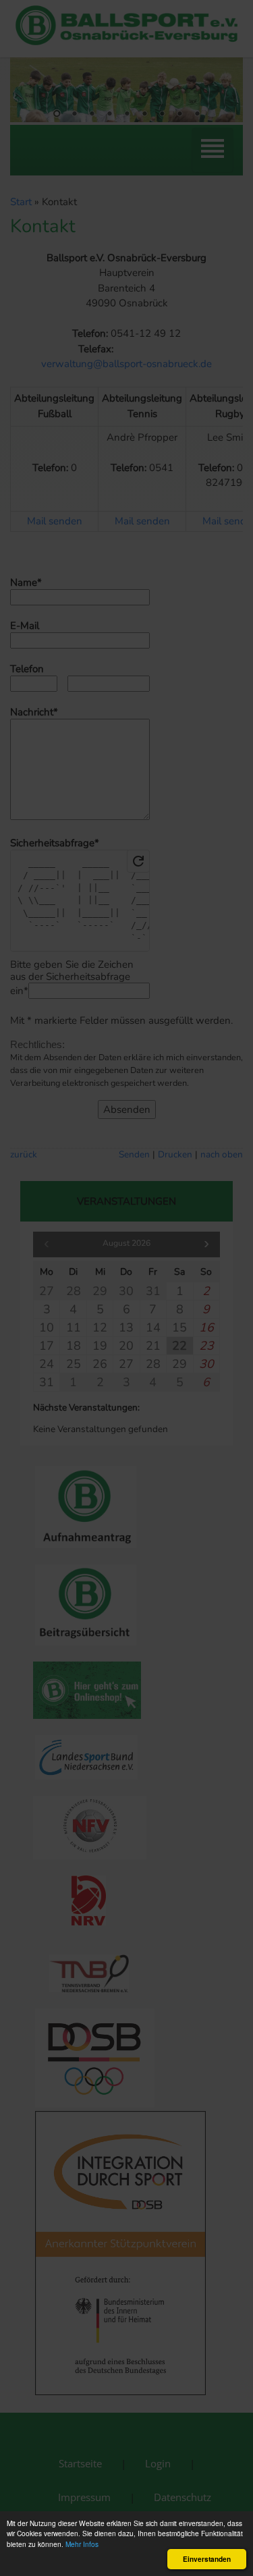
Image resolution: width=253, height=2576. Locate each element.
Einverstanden (207, 2559)
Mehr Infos (82, 2544)
